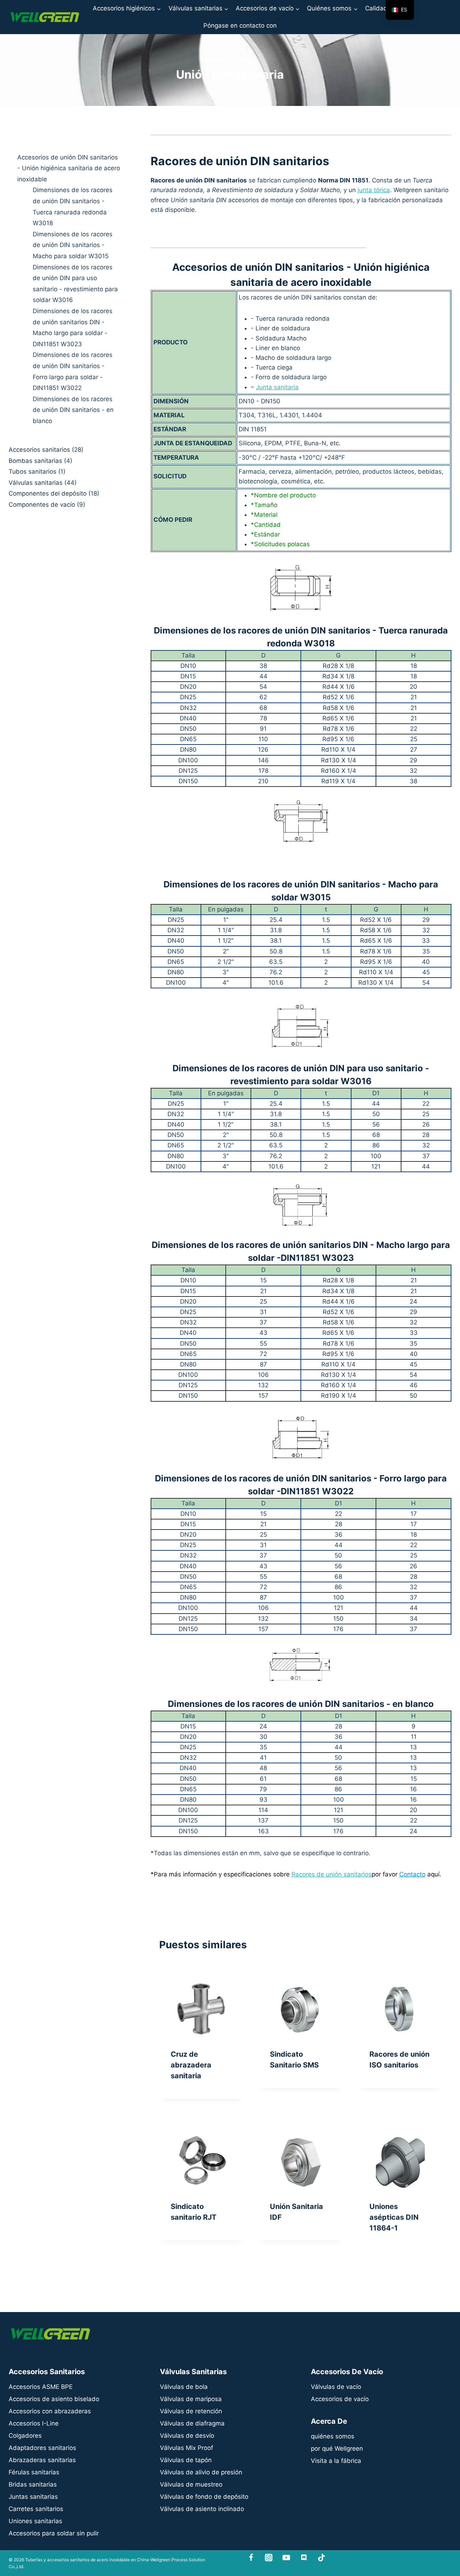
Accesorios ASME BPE (41, 2387)
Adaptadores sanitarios (42, 2448)
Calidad (376, 8)
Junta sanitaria (277, 387)
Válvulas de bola (184, 2387)
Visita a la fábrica (336, 2461)
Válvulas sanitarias (36, 483)
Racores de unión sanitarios (332, 1874)
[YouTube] (286, 2558)
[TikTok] (321, 2558)
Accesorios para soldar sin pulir (54, 2533)
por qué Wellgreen (337, 2449)
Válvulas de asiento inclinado (202, 2509)
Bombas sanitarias (35, 461)
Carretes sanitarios (36, 2509)
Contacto (412, 1874)
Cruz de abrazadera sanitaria (191, 2065)
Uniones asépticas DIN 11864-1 (394, 2217)
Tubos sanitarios (33, 472)
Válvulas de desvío (187, 2436)
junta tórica (374, 190)
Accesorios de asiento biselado (54, 2399)
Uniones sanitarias (230, 61)
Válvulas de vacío (336, 2387)
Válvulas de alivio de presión (201, 2472)
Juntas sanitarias (33, 2497)
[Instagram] (269, 2558)
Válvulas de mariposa (191, 2399)
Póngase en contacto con (240, 25)
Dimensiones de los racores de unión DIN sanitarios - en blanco (73, 410)
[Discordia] (304, 2558)
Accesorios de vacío (340, 2399)
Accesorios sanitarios (39, 450)
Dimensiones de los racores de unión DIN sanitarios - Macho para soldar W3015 (73, 245)
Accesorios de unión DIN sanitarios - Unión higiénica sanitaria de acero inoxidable (69, 168)
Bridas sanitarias (33, 2484)
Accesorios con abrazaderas (50, 2411)
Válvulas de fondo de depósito (204, 2497)
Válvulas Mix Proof (187, 2448)
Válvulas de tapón (186, 2460)
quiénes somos (333, 2436)
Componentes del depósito (48, 494)
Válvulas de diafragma (192, 2423)
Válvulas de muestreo (191, 2484)
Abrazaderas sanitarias (42, 2460)
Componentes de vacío (42, 505)
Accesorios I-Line (34, 2423)
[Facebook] (251, 2558)
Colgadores (25, 2436)
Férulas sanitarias (34, 2472)
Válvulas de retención (191, 2411)
